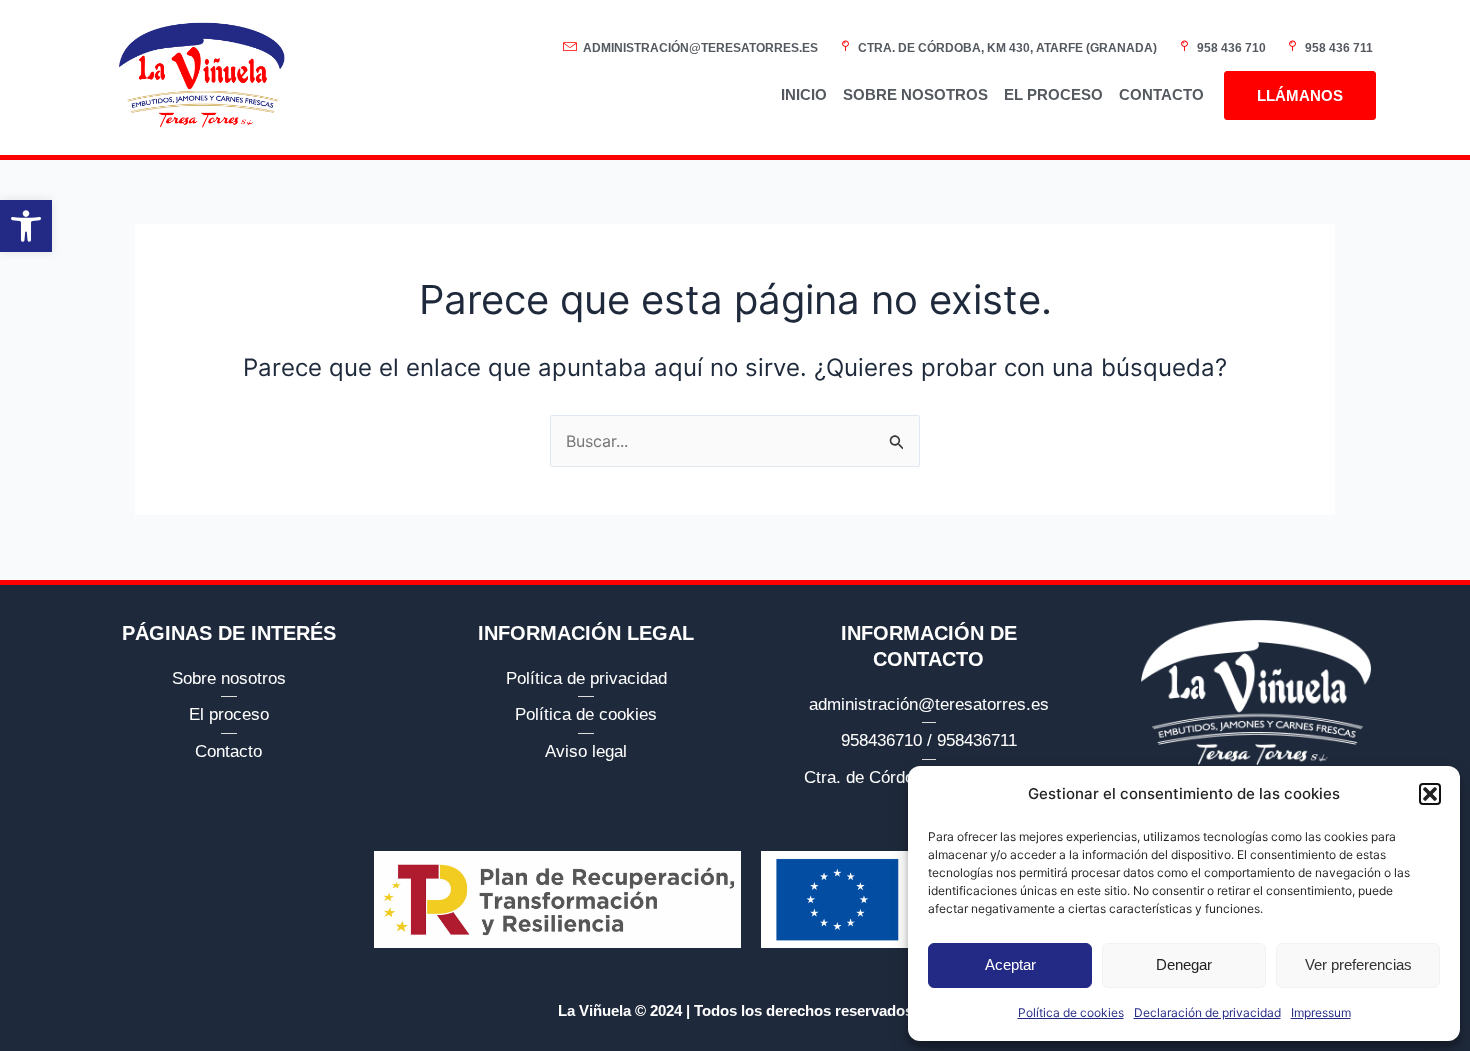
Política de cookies (1071, 1012)
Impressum (1321, 1012)
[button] (26, 226)
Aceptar (1010, 964)
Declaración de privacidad (1207, 1012)
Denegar (1184, 964)
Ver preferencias (1358, 964)
